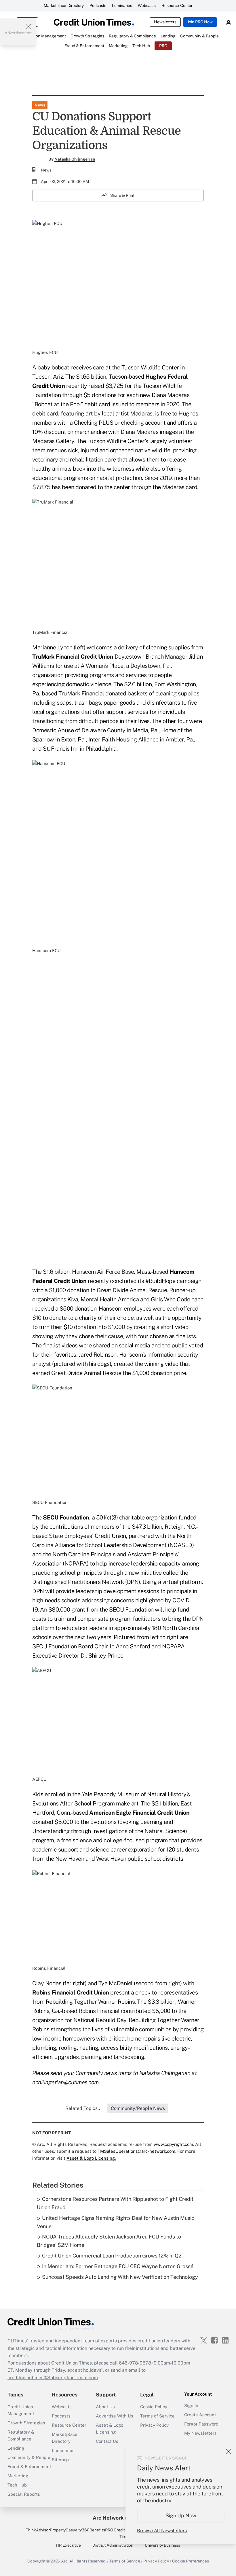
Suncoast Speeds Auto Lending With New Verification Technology (120, 2277)
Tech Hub (17, 2485)
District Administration (113, 2545)
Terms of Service (157, 2416)
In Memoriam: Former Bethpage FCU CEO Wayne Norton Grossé (118, 2266)
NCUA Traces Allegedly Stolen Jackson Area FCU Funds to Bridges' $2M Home (109, 2241)
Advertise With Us (115, 2416)
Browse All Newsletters (162, 2531)
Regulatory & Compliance (21, 2435)
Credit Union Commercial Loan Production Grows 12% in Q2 (112, 2256)
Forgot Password (201, 2424)
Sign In (191, 2406)
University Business (162, 2545)
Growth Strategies (26, 2423)
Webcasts (147, 5)
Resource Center (177, 5)
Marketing (18, 2476)
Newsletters (165, 22)
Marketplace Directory (64, 5)
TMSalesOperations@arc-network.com (136, 2151)
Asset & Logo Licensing (110, 2429)
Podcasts (98, 5)
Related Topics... (83, 2108)
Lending (16, 2448)
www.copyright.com (173, 2144)
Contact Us (107, 2441)
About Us (105, 2407)
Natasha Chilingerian (75, 159)
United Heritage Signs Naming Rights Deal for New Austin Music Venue (116, 2222)
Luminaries (122, 5)
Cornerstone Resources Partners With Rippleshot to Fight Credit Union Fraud (115, 2203)
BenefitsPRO (101, 2530)
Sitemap (60, 2460)
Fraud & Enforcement (29, 2467)
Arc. (65, 2561)
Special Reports (24, 2494)
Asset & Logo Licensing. (91, 2158)
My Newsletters (200, 2433)
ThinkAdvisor (38, 2530)
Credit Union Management (21, 2410)
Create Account (200, 2415)
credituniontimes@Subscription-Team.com (53, 2378)
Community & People (29, 2457)
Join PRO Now (200, 22)
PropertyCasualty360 (70, 2530)
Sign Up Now (181, 2515)
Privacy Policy (154, 2425)
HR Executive (68, 2545)
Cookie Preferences (191, 2561)
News (40, 105)
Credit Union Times (125, 2533)
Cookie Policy (154, 2407)
